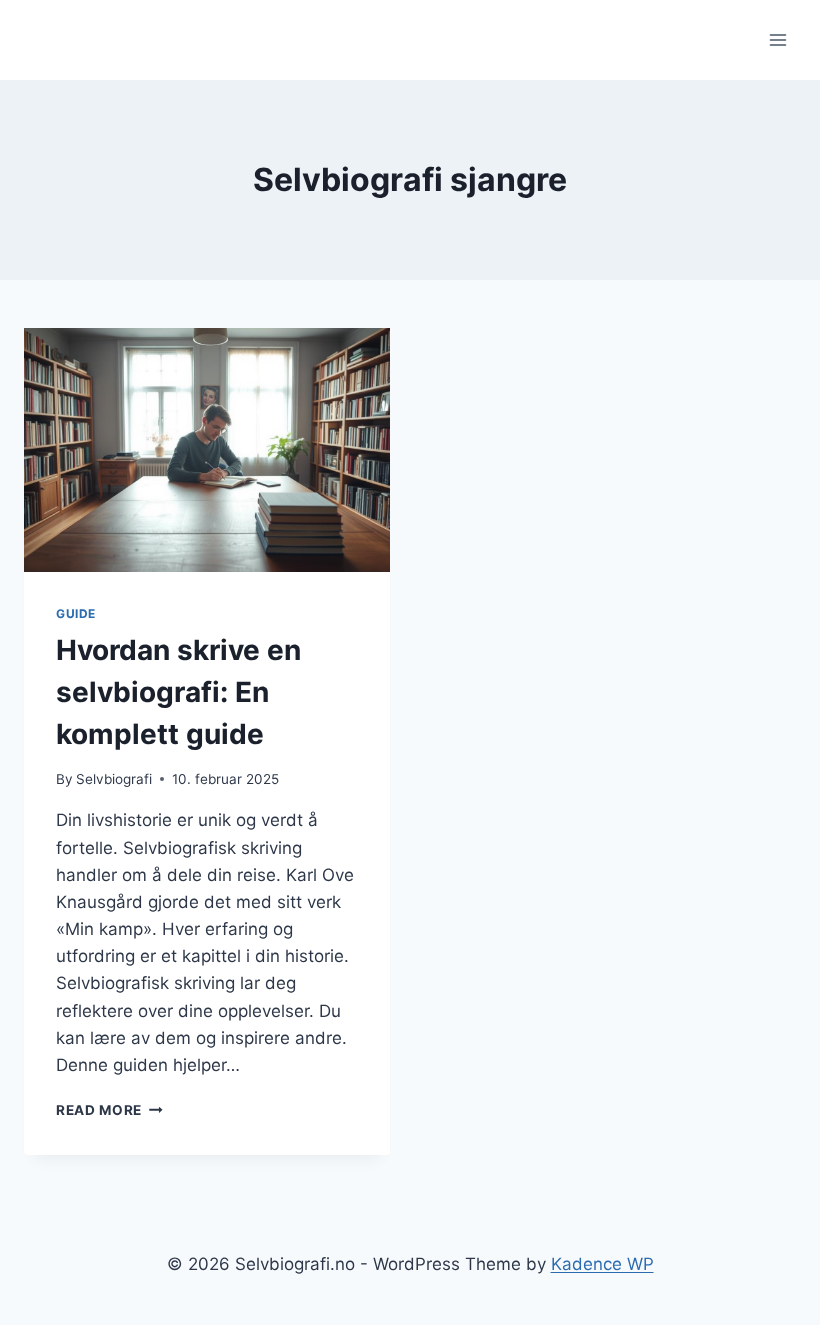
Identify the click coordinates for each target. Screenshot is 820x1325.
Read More (109, 1110)
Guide (76, 613)
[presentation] (207, 450)
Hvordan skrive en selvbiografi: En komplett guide (178, 692)
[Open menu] (777, 39)
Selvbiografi (114, 779)
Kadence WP (602, 1264)
